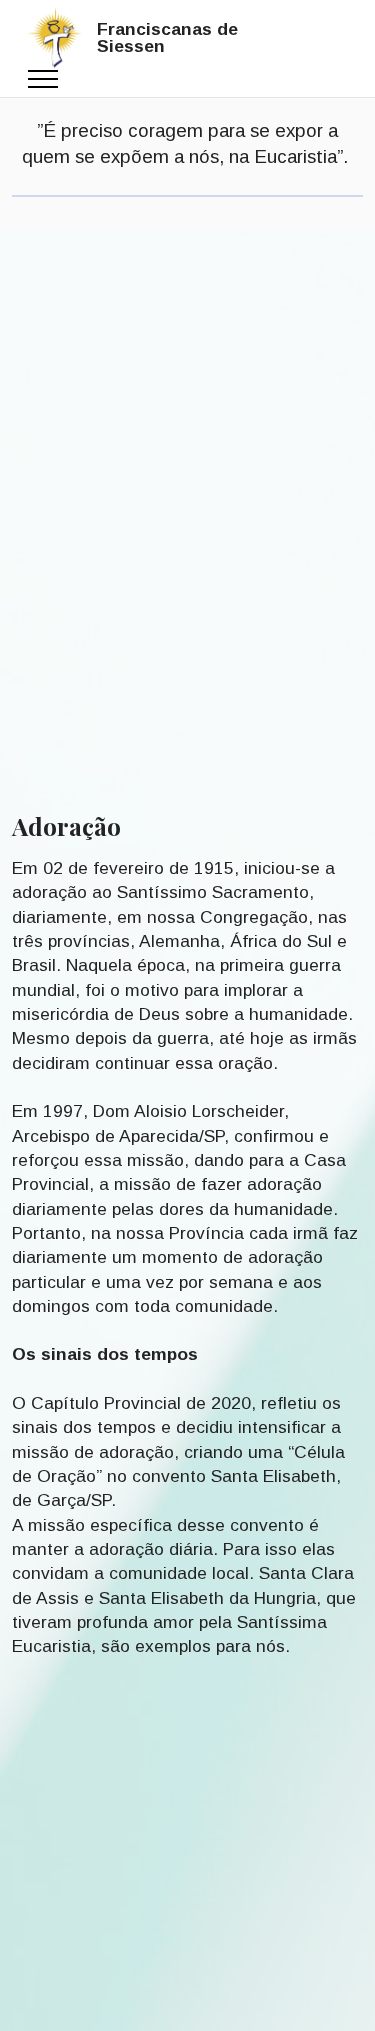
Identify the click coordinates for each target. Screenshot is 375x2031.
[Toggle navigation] (43, 79)
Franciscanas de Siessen (167, 38)
